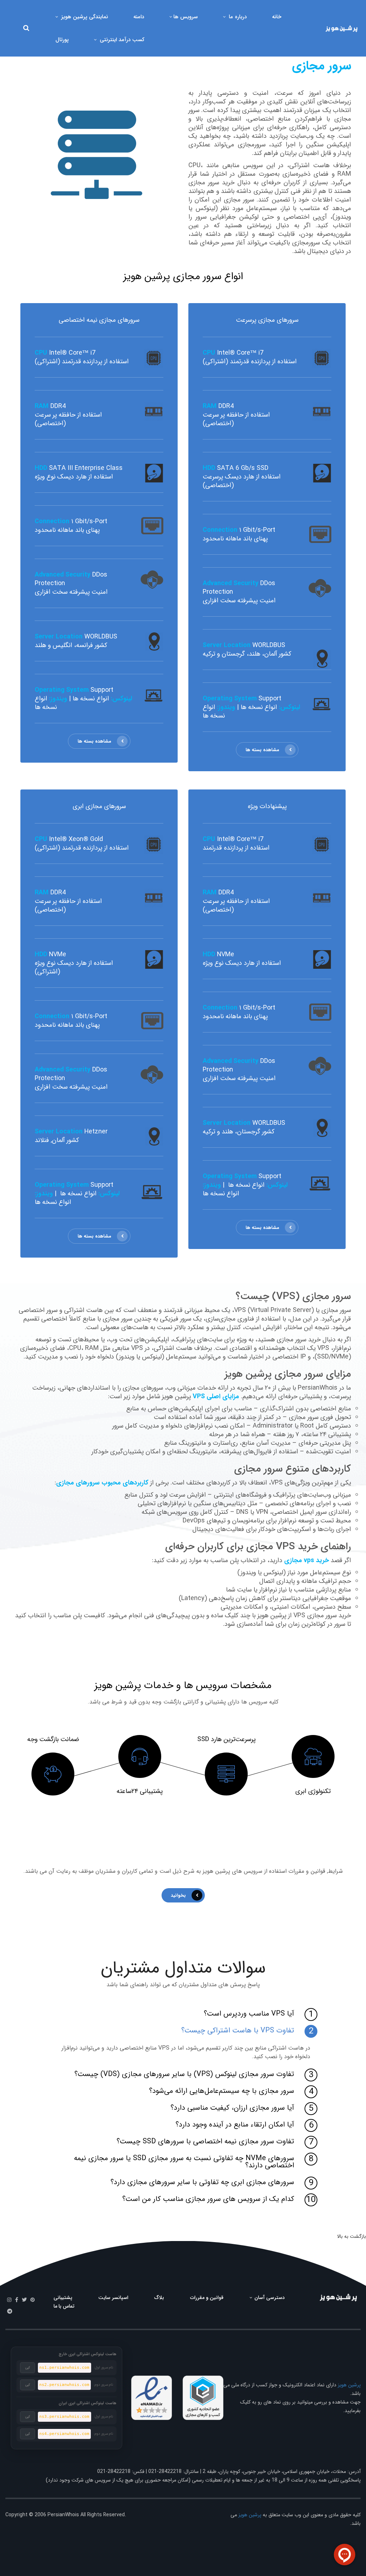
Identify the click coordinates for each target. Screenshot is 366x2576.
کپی (28, 2368)
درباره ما (237, 17)
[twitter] (24, 2300)
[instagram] (9, 2300)
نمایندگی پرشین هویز (84, 17)
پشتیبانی (63, 2298)
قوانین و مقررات (207, 2298)
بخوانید (178, 1895)
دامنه (139, 17)
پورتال (62, 40)
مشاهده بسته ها (262, 750)
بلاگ (159, 2298)
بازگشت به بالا (352, 2236)
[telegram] (10, 2312)
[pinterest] (33, 2300)
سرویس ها (186, 17)
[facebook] (17, 2300)
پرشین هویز (349, 2385)
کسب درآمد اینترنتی (121, 40)
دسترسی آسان (269, 2298)
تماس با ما (64, 2306)
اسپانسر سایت (113, 2298)
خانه (277, 17)
